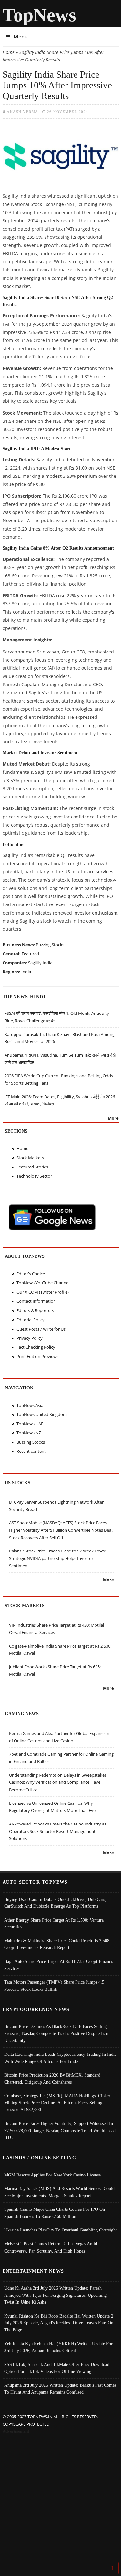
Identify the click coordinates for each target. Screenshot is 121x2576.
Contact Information (36, 1301)
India (26, 972)
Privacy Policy (30, 1338)
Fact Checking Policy (36, 1347)
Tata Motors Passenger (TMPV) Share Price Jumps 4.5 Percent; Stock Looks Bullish (54, 1986)
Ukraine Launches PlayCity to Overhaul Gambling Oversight (60, 2230)
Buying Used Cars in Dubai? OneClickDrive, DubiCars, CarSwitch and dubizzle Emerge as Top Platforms (55, 1903)
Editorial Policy (30, 1320)
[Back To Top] (112, 2568)
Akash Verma (23, 112)
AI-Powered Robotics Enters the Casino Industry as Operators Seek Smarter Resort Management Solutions (58, 1831)
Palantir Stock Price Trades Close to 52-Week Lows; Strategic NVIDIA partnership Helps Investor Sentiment (57, 1558)
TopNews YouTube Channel (43, 1283)
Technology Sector (34, 1176)
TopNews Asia (30, 1405)
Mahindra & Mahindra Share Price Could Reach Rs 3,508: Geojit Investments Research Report (57, 1944)
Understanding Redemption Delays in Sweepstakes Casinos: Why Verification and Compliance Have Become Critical (58, 1782)
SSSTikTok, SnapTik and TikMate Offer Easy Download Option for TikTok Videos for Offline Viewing (57, 2368)
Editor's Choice (31, 1274)
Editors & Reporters (35, 1310)
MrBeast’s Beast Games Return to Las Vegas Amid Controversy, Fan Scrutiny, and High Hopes (51, 2247)
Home (9, 52)
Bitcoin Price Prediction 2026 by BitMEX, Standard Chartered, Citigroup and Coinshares (52, 2078)
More (113, 1118)
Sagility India (40, 963)
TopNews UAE (30, 1424)
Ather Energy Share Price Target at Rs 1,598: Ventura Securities (54, 1924)
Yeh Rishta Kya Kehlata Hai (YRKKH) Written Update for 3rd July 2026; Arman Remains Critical (58, 2347)
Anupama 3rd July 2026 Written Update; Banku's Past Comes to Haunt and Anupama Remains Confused (60, 2389)
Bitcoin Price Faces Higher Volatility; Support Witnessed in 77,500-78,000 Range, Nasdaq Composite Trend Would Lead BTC (60, 2130)
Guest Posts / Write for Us (41, 1329)
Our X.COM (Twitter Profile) (43, 1292)
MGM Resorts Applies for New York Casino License (52, 2175)
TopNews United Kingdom (42, 1414)
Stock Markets (30, 1158)
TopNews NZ (29, 1433)
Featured (30, 954)
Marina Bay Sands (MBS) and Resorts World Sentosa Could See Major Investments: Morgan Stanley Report (59, 2192)
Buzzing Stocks (50, 945)
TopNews (39, 15)
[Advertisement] (60, 2499)
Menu (21, 37)
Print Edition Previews (37, 1356)
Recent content (31, 1451)
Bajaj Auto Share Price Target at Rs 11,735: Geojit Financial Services (60, 1965)
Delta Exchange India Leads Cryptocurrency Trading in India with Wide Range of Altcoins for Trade (60, 2058)
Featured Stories (32, 1167)
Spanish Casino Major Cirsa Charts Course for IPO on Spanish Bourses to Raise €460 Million (55, 2213)
